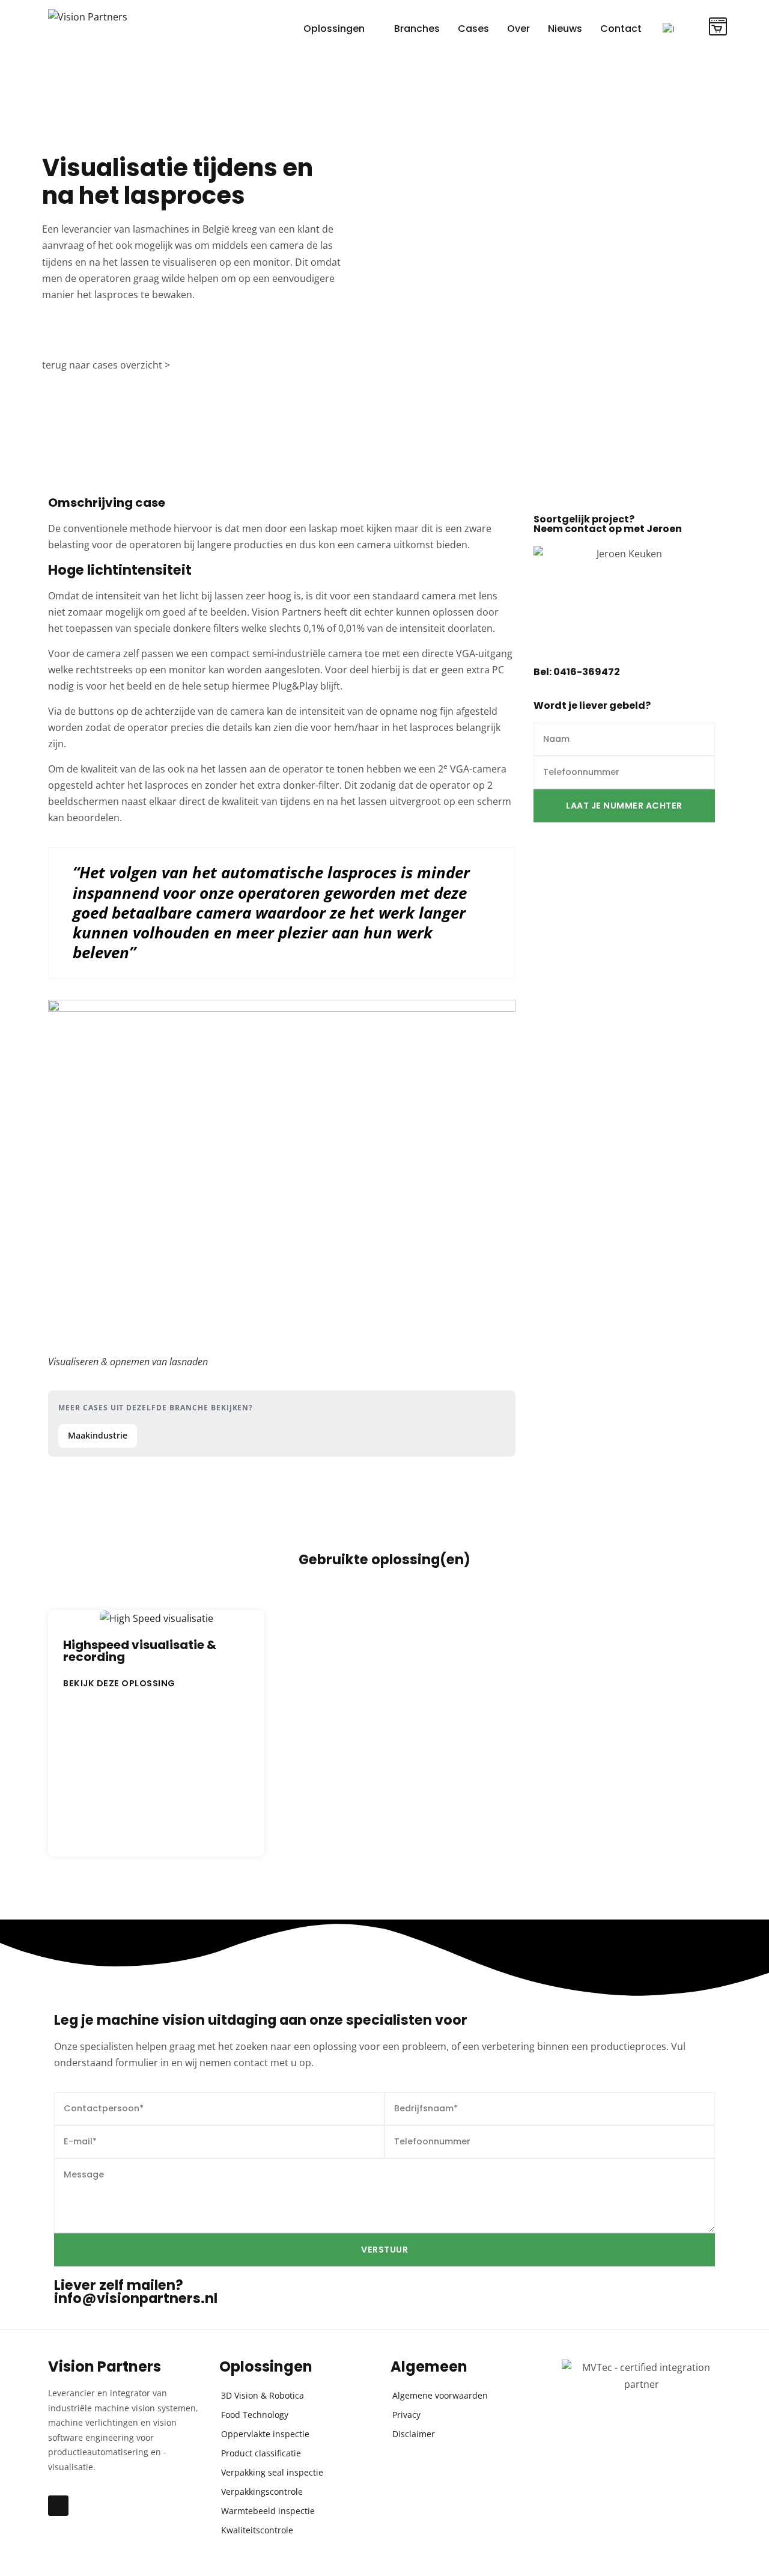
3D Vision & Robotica (263, 2395)
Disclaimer (414, 2434)
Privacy (406, 2415)
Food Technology (255, 2415)
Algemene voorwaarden (440, 2395)
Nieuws (565, 29)
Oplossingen (334, 29)
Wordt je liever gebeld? (592, 705)
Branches (417, 29)
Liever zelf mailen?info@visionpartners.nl (136, 2292)
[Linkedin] (58, 2506)
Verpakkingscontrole (262, 2492)
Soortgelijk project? (608, 524)
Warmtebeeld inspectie (268, 2511)
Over (518, 29)
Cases (473, 29)
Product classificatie (261, 2453)
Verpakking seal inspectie (272, 2472)
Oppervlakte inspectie (265, 2434)
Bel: (577, 672)
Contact (621, 29)
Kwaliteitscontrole (257, 2530)
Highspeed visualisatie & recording (140, 1651)
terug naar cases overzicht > (106, 365)
